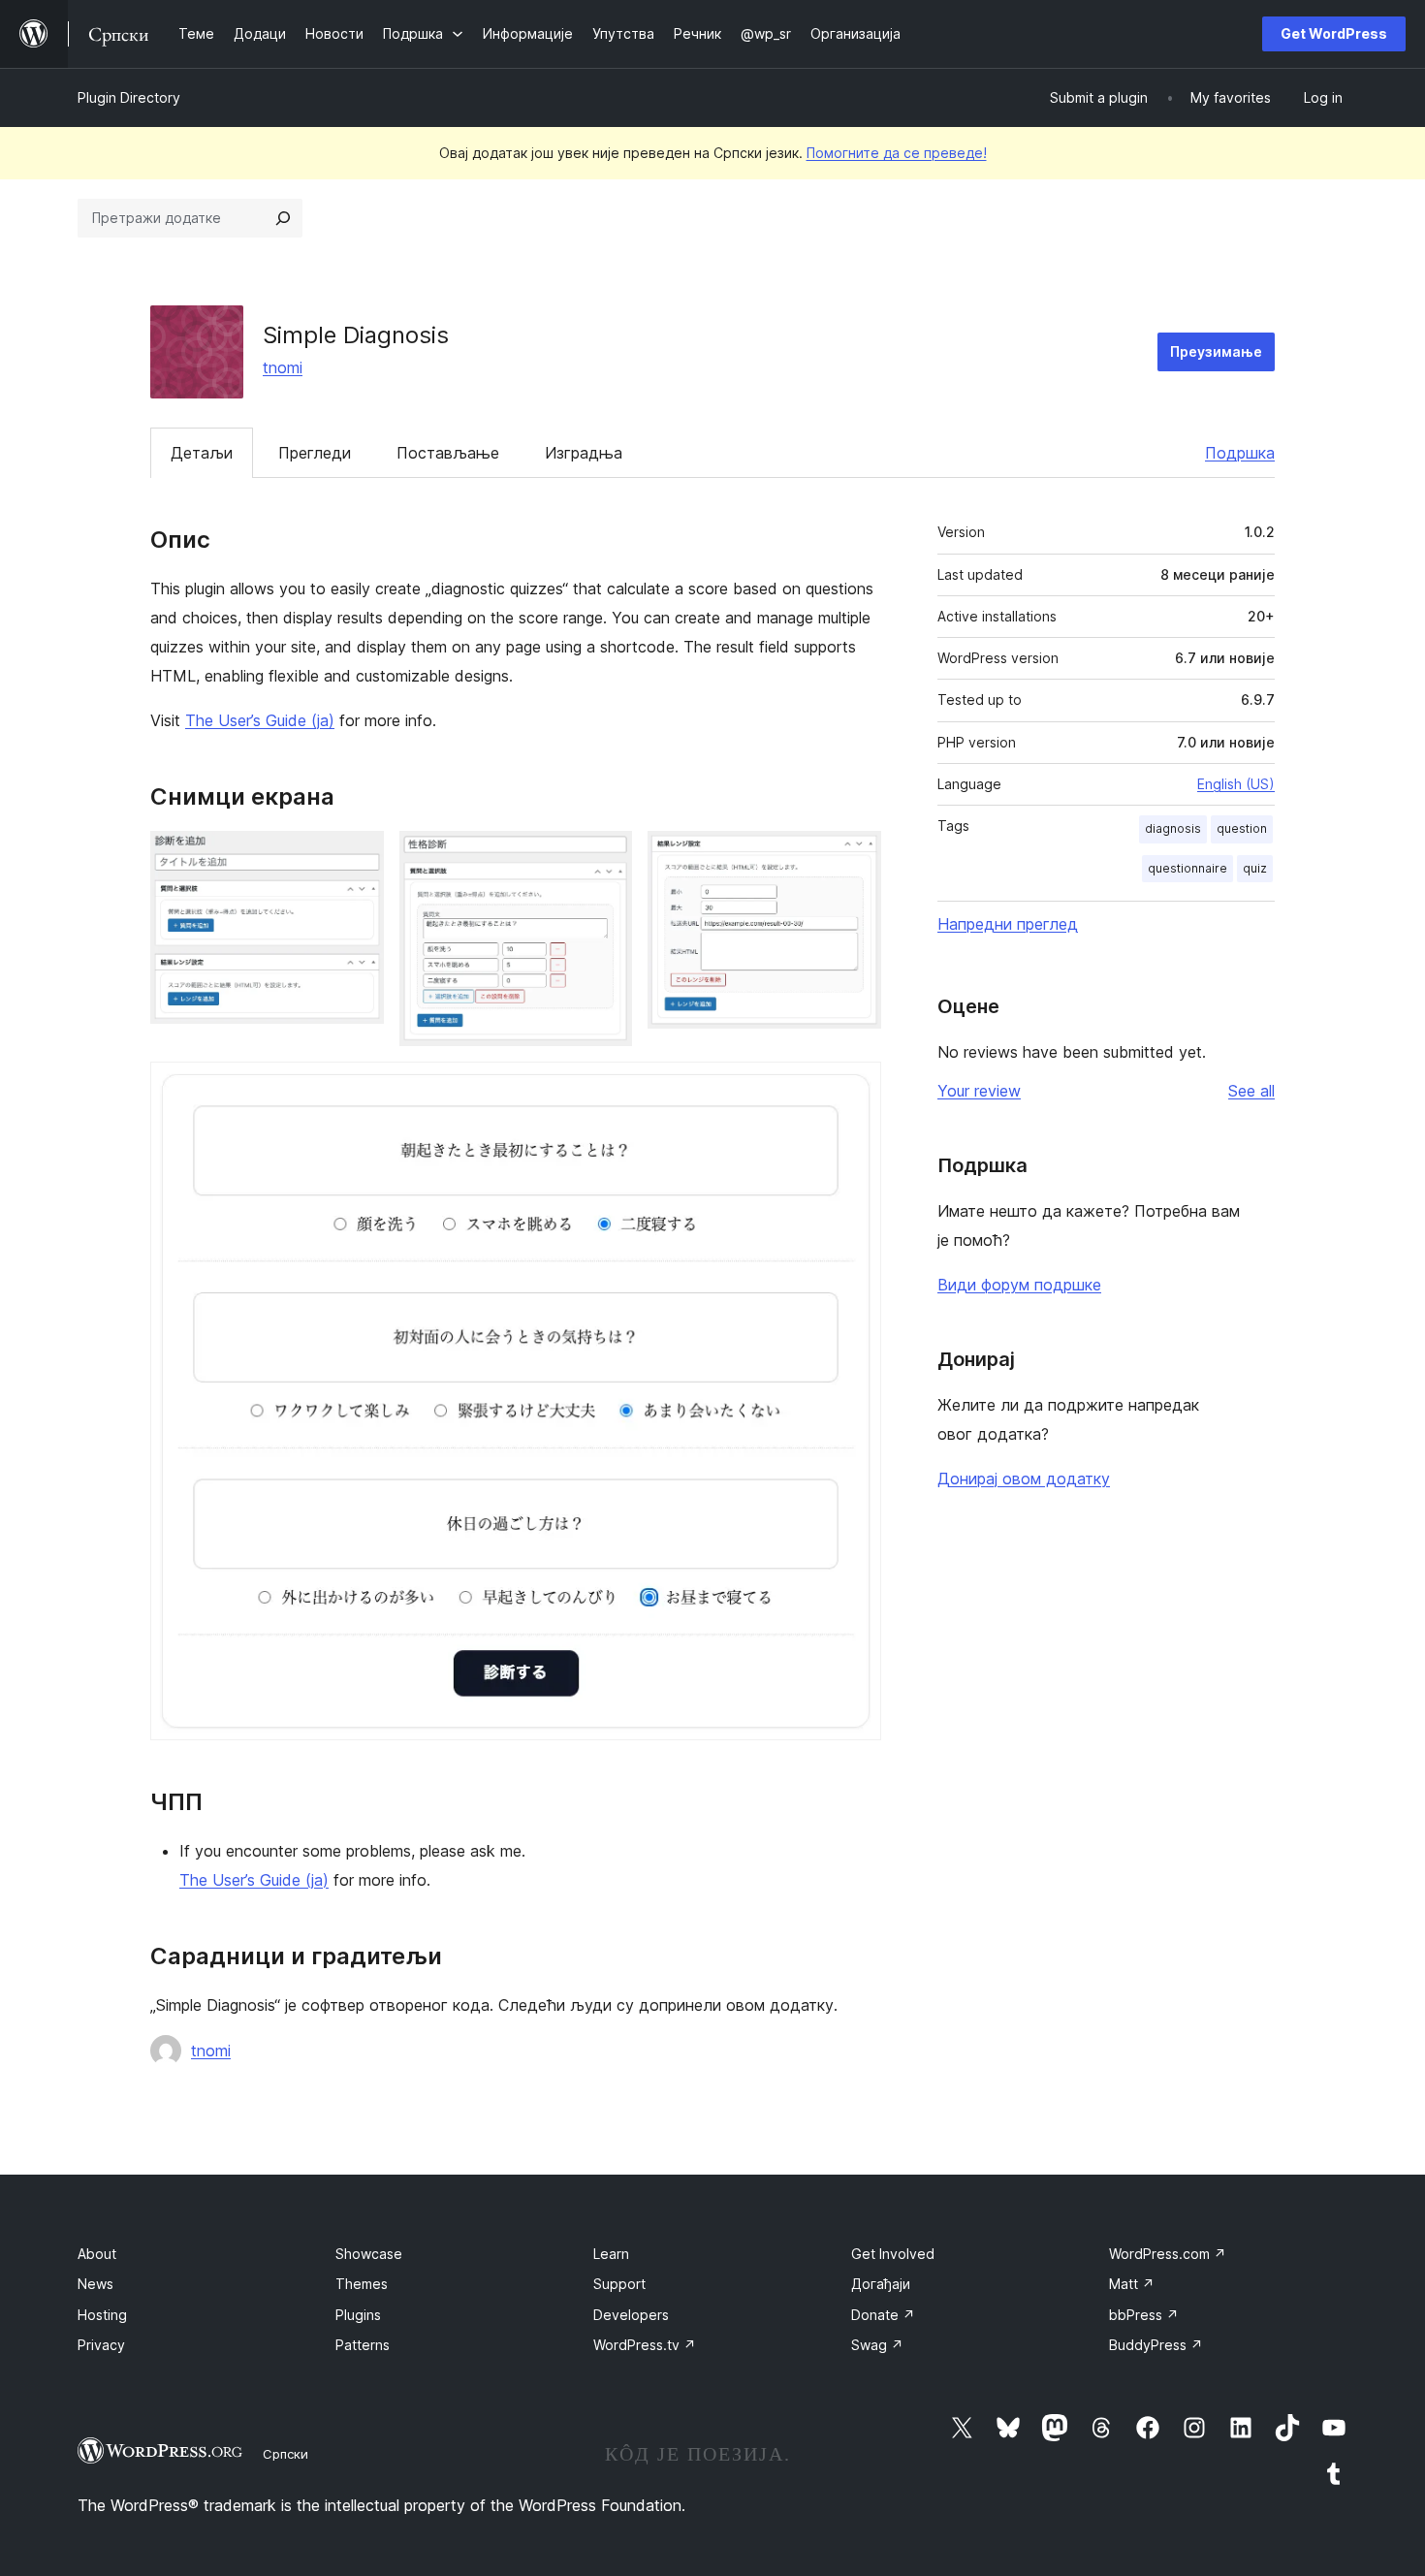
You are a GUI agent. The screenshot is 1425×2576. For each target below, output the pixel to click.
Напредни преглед (1008, 924)
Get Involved (893, 2254)
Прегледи (315, 453)
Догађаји (881, 2284)
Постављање (448, 453)
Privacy (101, 2345)
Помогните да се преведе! (897, 153)
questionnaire (1187, 868)
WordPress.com (1168, 2254)
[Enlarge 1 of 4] (358, 857)
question (1242, 828)
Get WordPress (1334, 33)
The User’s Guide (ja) (260, 720)
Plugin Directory (129, 97)
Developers (631, 2315)
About (97, 2254)
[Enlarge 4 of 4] (855, 1088)
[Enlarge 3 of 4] (855, 857)
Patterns (363, 2345)
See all (1251, 1091)
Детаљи (202, 453)
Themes (362, 2284)
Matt (1132, 2284)
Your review (979, 1091)
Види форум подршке (1019, 1285)
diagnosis (1173, 828)
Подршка (1240, 453)
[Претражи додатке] (283, 218)
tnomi (283, 367)
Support (619, 2284)
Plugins (358, 2315)
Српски (285, 2454)
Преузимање (1216, 351)
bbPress (1144, 2315)
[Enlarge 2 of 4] (606, 857)
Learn (611, 2254)
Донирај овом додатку (1024, 1479)
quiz (1255, 868)
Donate (883, 2315)
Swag (877, 2345)
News (95, 2284)
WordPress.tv (645, 2345)
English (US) (1236, 784)
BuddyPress (1156, 2345)
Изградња (584, 453)
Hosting (102, 2315)
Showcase (369, 2254)
